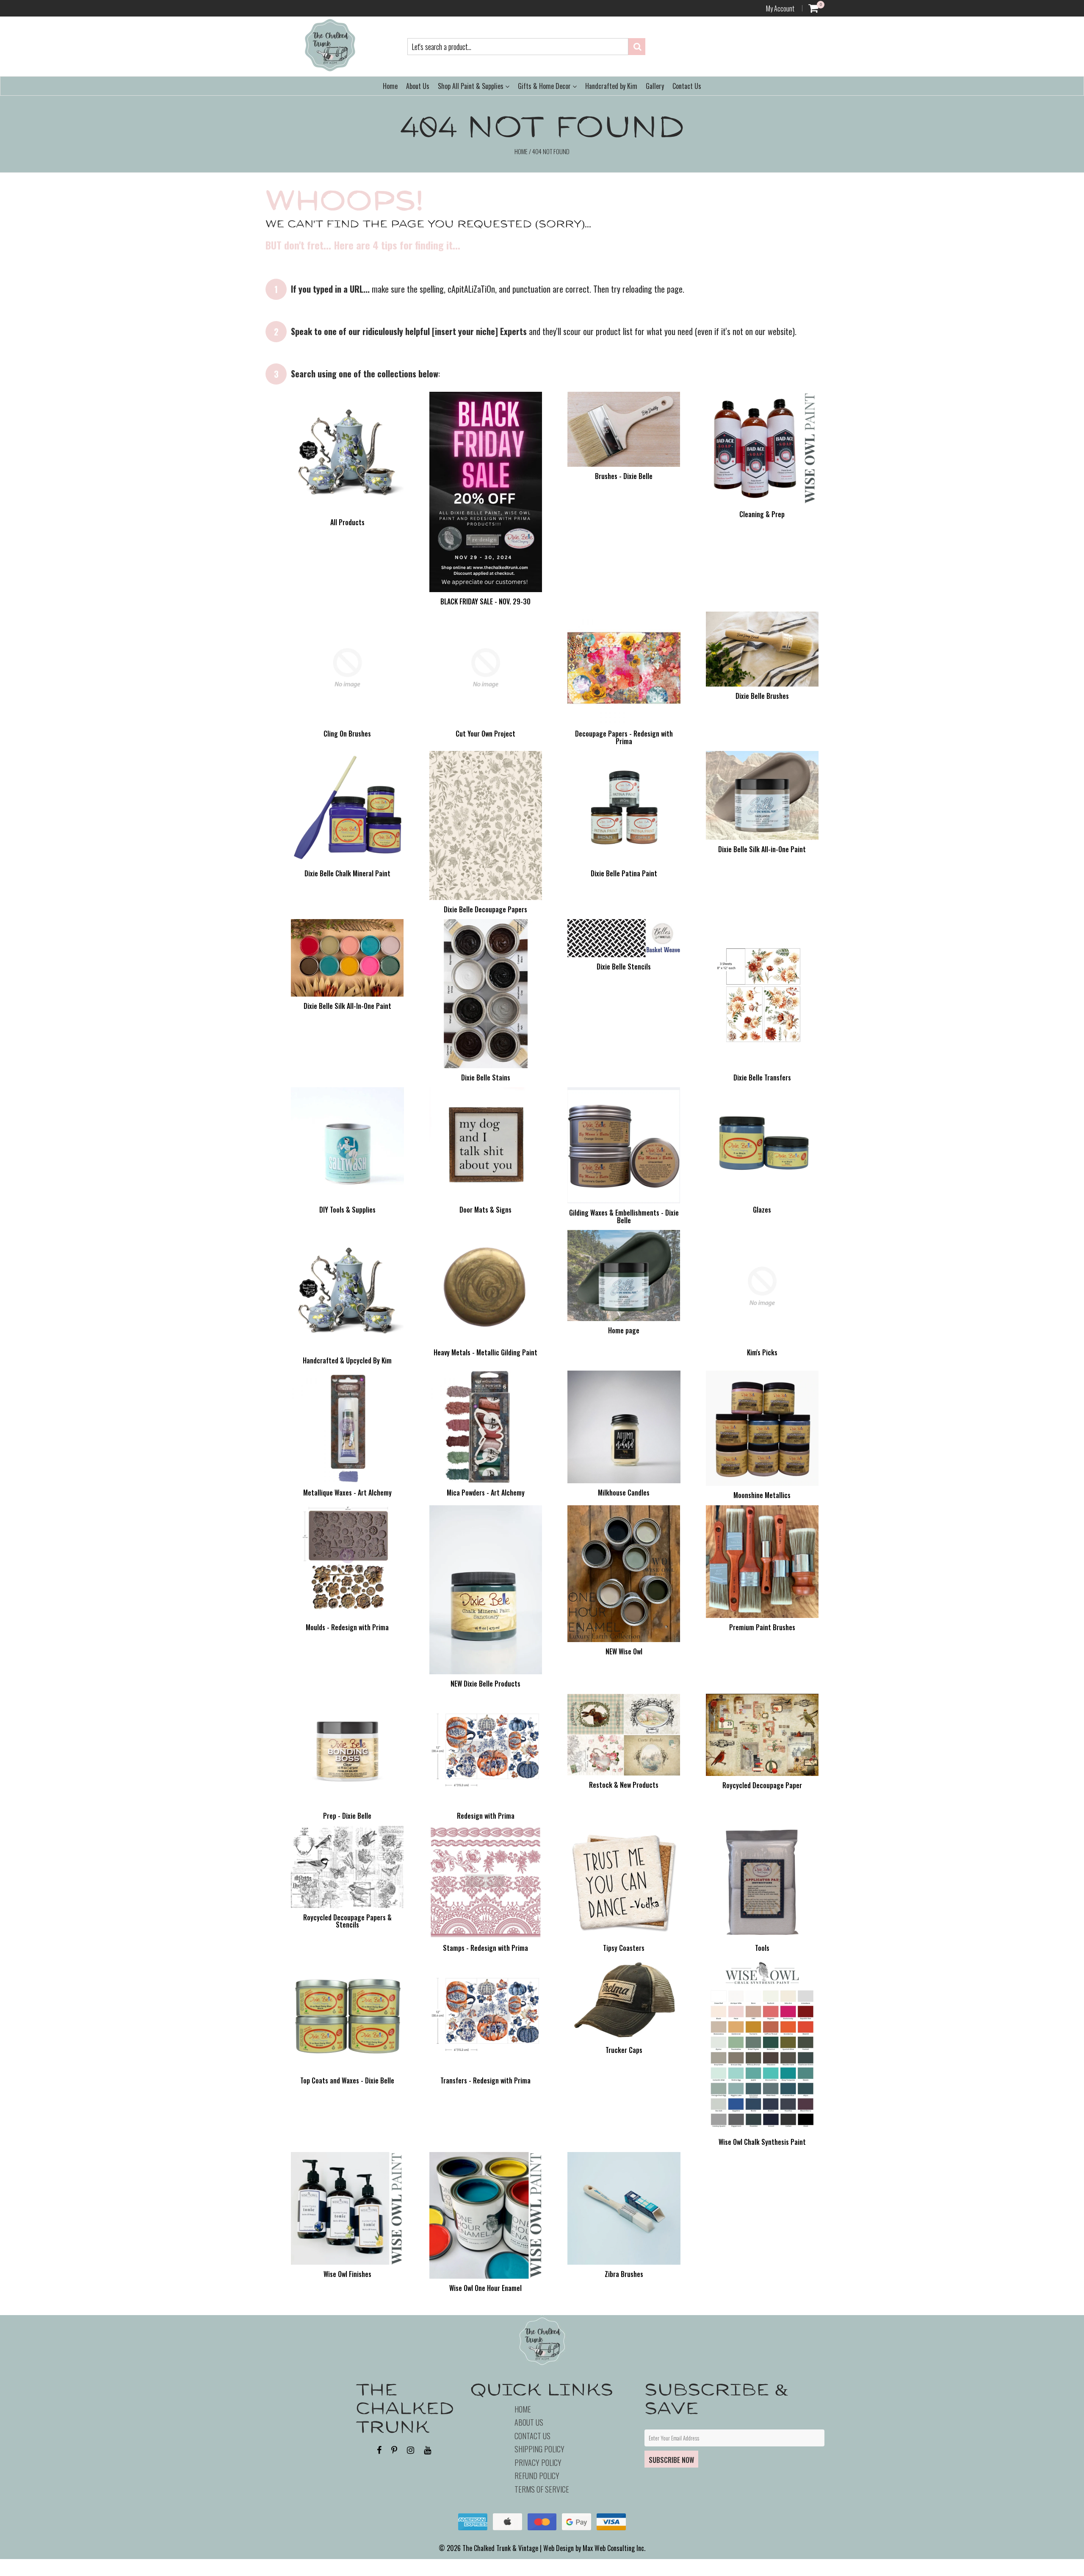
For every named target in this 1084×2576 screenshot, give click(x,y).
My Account (780, 8)
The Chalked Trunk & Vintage (500, 2548)
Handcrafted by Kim (611, 86)
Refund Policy (537, 2476)
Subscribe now (671, 2460)
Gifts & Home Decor (545, 86)
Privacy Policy (538, 2462)
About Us (418, 86)
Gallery (655, 86)
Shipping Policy (539, 2449)
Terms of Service (542, 2489)
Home (390, 86)
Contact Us (687, 86)
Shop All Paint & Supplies (471, 86)
